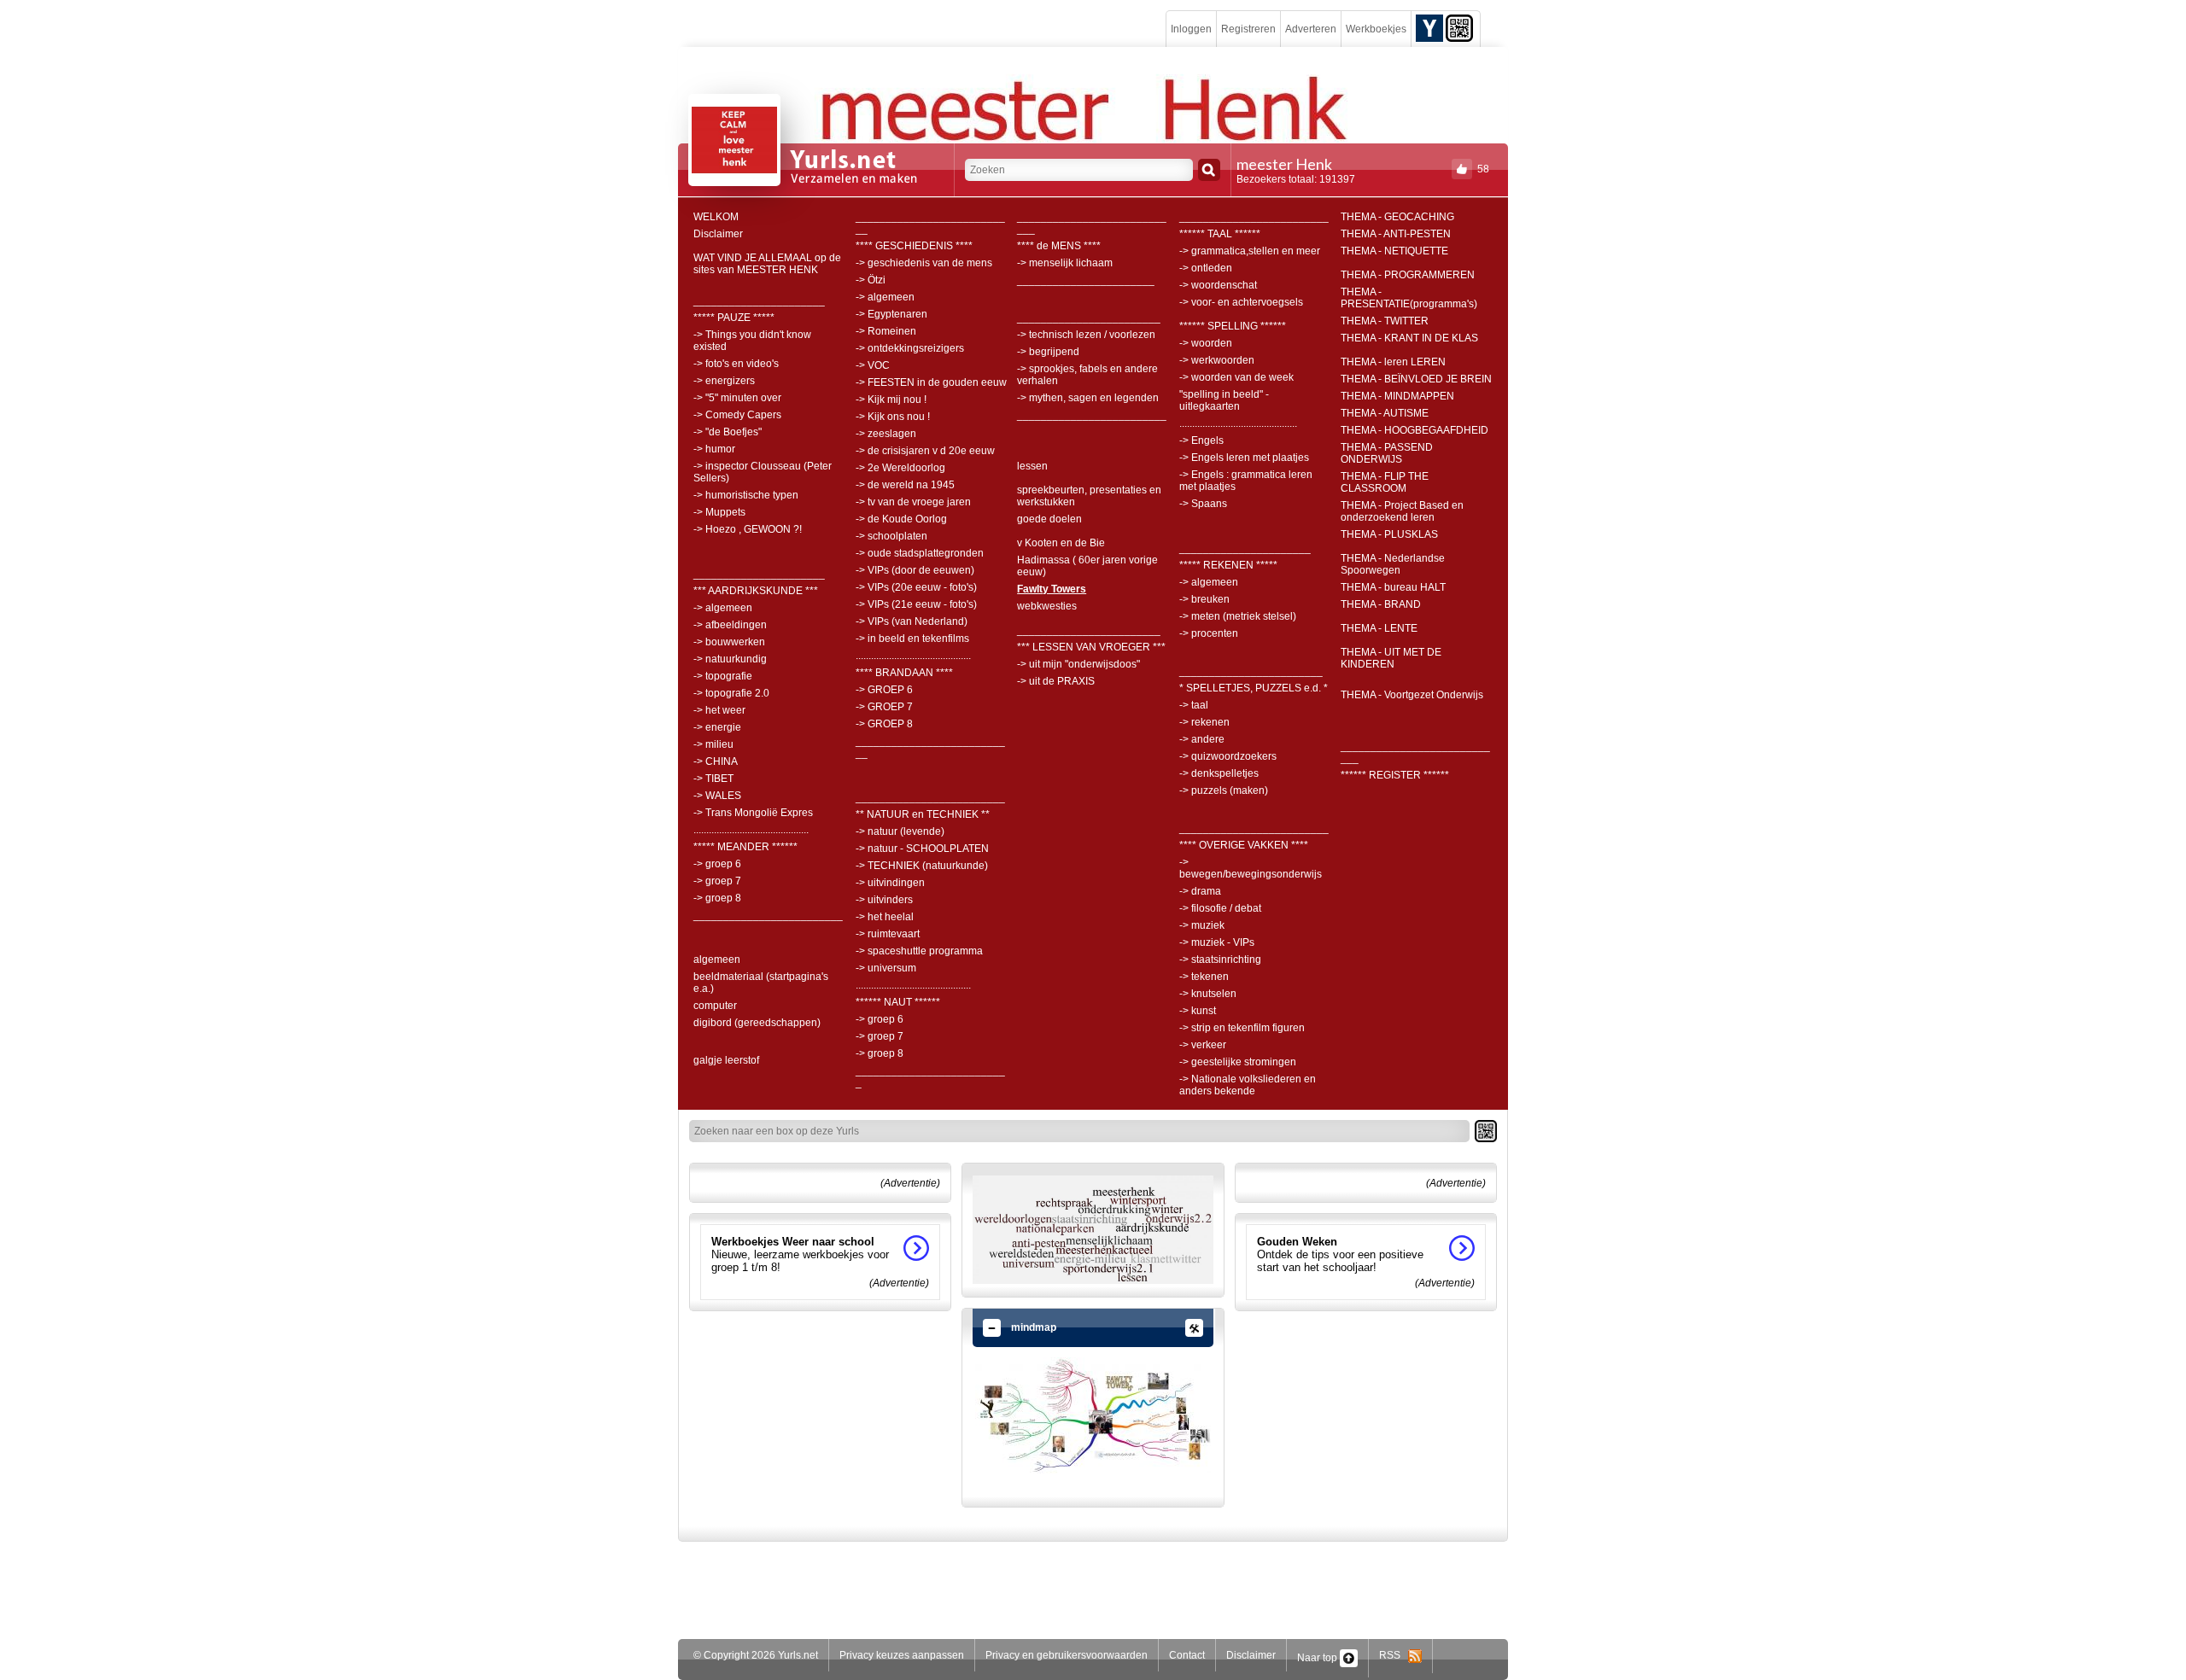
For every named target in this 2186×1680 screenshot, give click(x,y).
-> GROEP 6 (884, 690)
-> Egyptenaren (891, 314)
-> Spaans (1203, 504)
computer (715, 1006)
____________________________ (1092, 223)
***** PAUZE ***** (734, 318)
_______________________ (1086, 280)
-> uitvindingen (890, 883)
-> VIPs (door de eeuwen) (915, 570)
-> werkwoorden (1217, 360)
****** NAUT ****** (898, 1002)
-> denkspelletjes (1219, 773)
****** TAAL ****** (1220, 234)
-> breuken (1204, 599)
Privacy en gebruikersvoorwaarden (1067, 1655)
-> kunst (1198, 1011)
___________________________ (930, 223)
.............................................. (1238, 423)
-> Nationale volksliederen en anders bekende (1248, 1085)
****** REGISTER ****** (1395, 775)
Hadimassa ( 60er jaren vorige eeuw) (1087, 566)
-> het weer (719, 710)
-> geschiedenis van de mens (924, 263)
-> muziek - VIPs (1217, 942)
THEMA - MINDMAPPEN (1397, 396)
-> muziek (1202, 925)
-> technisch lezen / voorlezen (1086, 335)
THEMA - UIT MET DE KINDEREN (1391, 658)
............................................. (751, 830)
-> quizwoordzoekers (1228, 756)
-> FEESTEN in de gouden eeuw (931, 382)
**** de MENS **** (1059, 246)
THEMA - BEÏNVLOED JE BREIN (1416, 379)
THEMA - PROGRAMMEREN (1408, 275)
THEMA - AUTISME (1385, 413)
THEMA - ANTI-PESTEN (1396, 234)
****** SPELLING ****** (1233, 326)
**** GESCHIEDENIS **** (914, 246)
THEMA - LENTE (1379, 628)
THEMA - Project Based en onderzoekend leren (1402, 511)
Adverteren (1311, 29)
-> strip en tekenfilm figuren (1242, 1028)
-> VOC (873, 365)
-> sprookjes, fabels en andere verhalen (1087, 375)
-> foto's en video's (736, 364)
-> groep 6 (717, 864)
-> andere (1202, 739)
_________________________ (768, 915)
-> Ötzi (871, 280)
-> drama (1200, 891)
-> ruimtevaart (888, 934)
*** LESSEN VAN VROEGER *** (1091, 647)
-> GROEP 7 (884, 707)
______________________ (759, 300)
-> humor (714, 449)
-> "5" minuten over (737, 398)
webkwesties (1047, 606)
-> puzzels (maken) (1224, 790)
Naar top (1318, 1658)
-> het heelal (885, 917)
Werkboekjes (1376, 29)
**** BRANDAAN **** (904, 673)
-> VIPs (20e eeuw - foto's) (916, 587)
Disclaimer (718, 234)
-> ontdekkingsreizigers (910, 348)
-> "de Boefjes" (728, 432)
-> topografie (723, 676)
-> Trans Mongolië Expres (753, 813)
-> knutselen (1208, 994)
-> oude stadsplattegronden (920, 553)
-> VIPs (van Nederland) (912, 621)
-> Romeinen (886, 331)
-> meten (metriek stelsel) (1238, 616)
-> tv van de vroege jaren (913, 502)
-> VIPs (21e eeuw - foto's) (916, 604)
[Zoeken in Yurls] (1209, 170)
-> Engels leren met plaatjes (1244, 458)
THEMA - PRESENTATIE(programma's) (1409, 298)
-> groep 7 (717, 881)
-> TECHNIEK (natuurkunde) (922, 866)
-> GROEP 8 (884, 724)
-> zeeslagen (886, 434)
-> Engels (1201, 440)
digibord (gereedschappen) (757, 1023)
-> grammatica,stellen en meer (1250, 251)
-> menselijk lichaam (1065, 263)
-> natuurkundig (730, 659)
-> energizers (724, 381)
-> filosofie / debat (1220, 908)
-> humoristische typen (746, 495)
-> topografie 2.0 (731, 693)
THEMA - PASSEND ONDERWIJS (1387, 453)
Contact (1187, 1655)
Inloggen (1191, 29)
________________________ (1089, 318)
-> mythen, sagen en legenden (1088, 398)
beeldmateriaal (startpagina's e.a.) (761, 983)
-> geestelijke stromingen (1238, 1062)
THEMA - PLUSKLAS (1389, 534)
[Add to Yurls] (1429, 27)
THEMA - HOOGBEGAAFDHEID (1414, 430)
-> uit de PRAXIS (1056, 681)
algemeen (717, 960)
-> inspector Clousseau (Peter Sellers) (763, 472)
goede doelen (1049, 519)
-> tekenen (1204, 977)
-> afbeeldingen (730, 625)
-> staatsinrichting (1220, 960)
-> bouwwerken (729, 642)
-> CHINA (716, 761)
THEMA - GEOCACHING (1397, 217)
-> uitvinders (884, 900)
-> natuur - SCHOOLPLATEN (922, 849)
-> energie (717, 727)
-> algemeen (723, 608)
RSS (1394, 1655)
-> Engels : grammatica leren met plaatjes (1246, 481)
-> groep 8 (717, 898)
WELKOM (716, 217)
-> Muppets (719, 512)
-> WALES (717, 796)
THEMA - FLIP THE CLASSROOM (1385, 482)
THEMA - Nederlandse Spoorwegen (1393, 564)
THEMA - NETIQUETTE (1394, 251)
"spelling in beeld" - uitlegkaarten (1224, 400)
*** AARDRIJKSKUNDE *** (756, 591)
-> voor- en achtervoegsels (1241, 302)
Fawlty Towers (1052, 589)
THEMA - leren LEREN (1393, 362)
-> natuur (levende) (900, 831)
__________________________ (930, 1076)
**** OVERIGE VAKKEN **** (1244, 845)
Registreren (1248, 29)
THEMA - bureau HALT (1393, 587)
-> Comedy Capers (737, 415)
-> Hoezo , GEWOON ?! (748, 529)
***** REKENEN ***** (1228, 565)
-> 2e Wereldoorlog (900, 468)
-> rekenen (1204, 722)
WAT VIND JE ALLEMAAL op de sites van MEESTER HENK (767, 264)
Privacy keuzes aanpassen (902, 1655)
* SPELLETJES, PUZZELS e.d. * (1254, 688)
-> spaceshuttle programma (919, 951)
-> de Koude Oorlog (901, 519)
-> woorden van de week (1236, 377)
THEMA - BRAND (1381, 604)
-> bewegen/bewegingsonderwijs (1251, 868)
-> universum (886, 968)
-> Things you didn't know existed (752, 341)
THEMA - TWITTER (1385, 321)
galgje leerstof (726, 1060)
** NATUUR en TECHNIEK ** (923, 814)
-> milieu (713, 744)
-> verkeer (1203, 1045)
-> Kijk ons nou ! (893, 417)
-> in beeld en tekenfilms (912, 639)
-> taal (1194, 705)
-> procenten (1209, 633)
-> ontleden (1206, 268)
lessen (1032, 466)
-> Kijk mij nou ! (891, 400)
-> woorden (1206, 343)
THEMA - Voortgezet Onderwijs (1412, 695)
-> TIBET (713, 779)
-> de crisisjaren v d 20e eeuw (925, 451)
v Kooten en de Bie (1061, 543)
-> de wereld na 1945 (905, 485)
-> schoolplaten (891, 536)
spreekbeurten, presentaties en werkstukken (1089, 496)
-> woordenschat (1218, 285)
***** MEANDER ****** (745, 847)
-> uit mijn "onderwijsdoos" (1078, 664)
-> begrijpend (1048, 352)
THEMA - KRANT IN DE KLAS (1409, 338)
